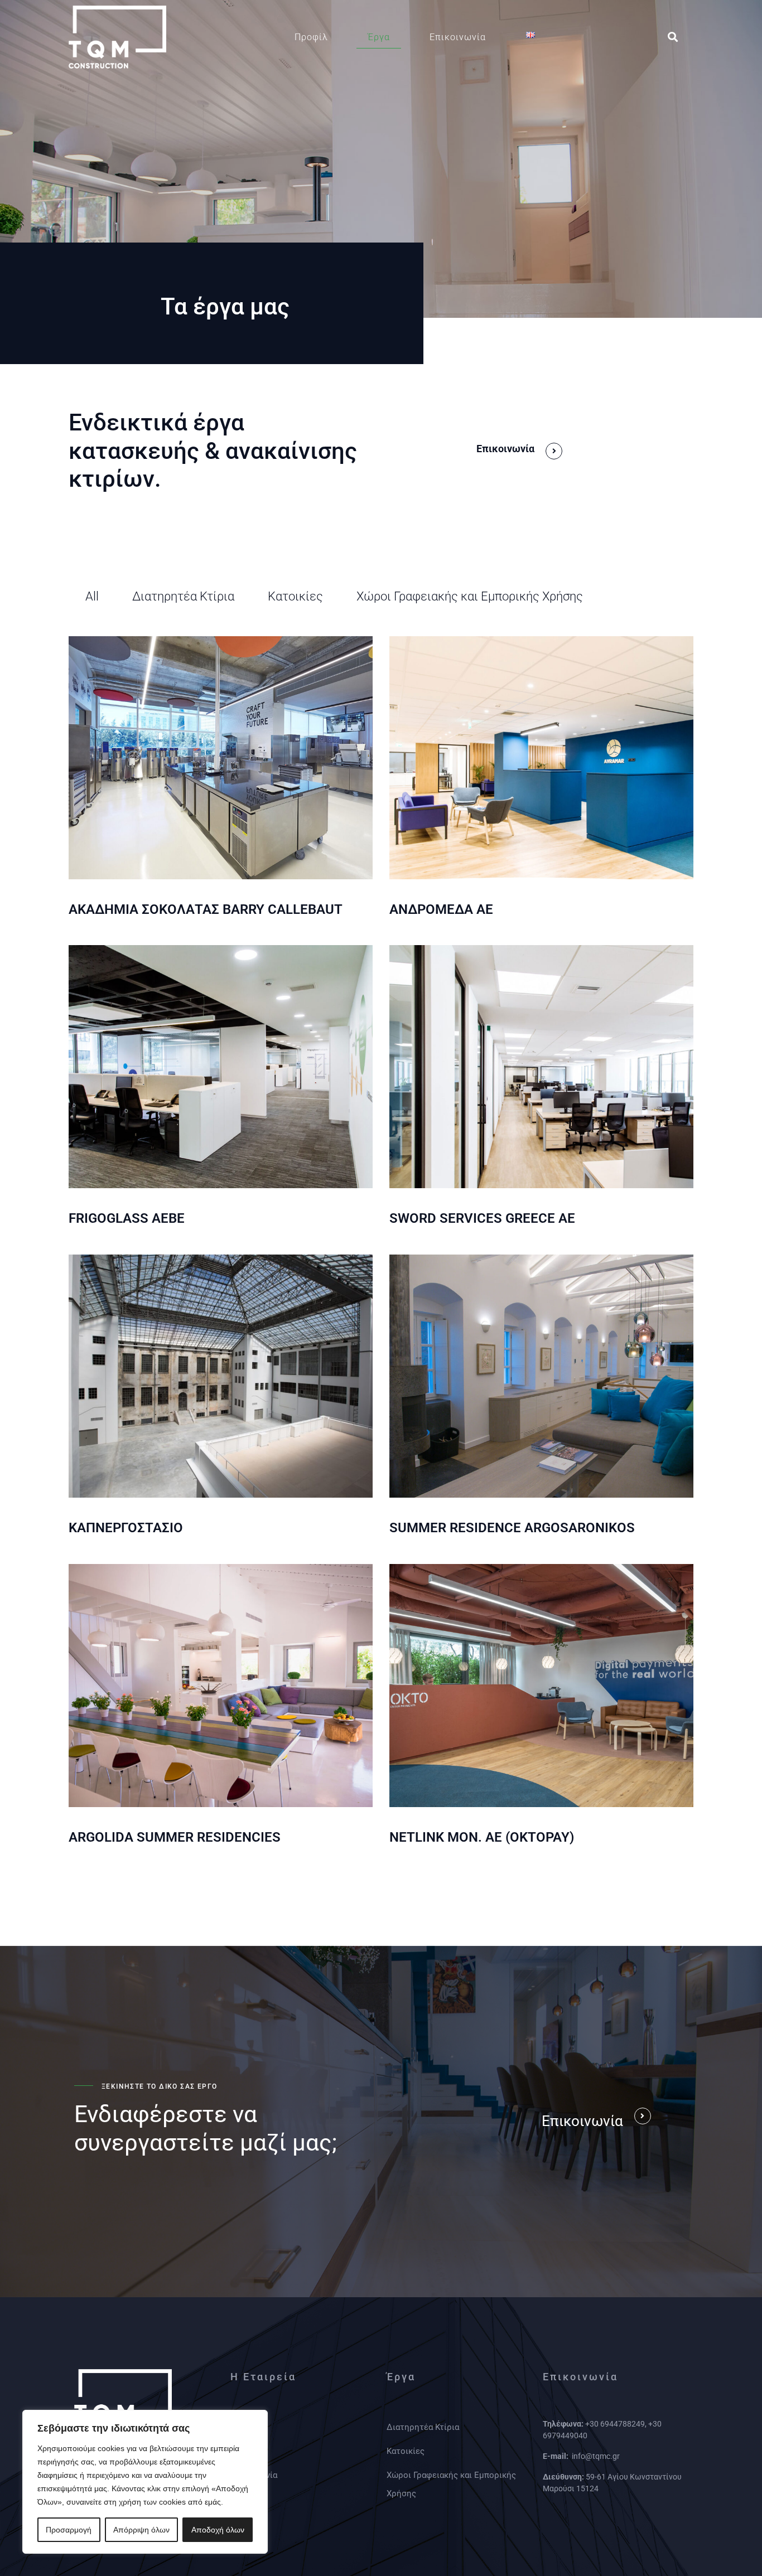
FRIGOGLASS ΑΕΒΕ (127, 1218)
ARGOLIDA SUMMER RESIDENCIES (175, 1837)
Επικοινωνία (458, 37)
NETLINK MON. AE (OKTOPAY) (482, 1837)
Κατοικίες (295, 596)
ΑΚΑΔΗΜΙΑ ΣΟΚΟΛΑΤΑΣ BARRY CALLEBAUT (206, 909)
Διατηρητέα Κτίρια (183, 596)
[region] (145, 2482)
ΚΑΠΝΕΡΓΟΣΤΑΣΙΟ (126, 1528)
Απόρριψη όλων (141, 2530)
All (92, 596)
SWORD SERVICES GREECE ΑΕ (482, 1218)
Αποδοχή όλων (218, 2530)
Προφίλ (311, 37)
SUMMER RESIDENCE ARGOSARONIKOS (512, 1528)
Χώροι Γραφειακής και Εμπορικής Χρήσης (470, 596)
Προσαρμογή (69, 2530)
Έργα (379, 37)
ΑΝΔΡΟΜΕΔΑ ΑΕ (441, 909)
